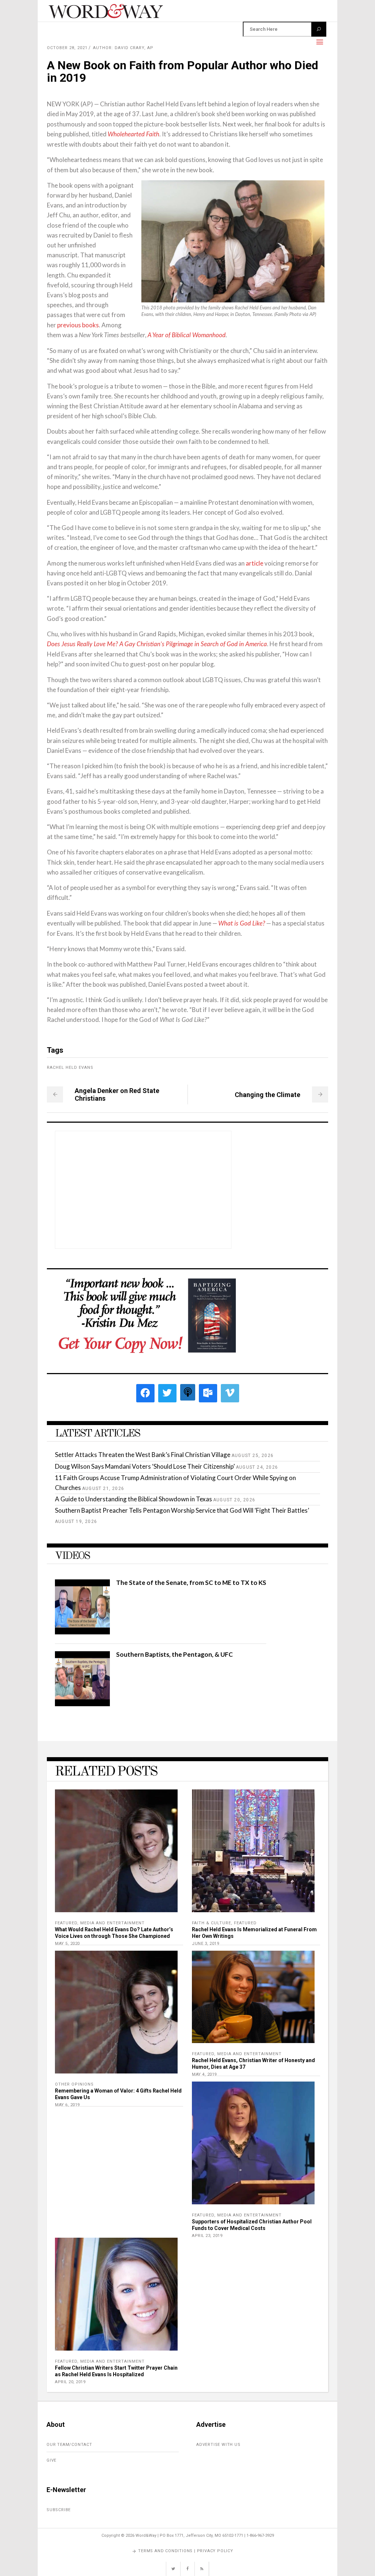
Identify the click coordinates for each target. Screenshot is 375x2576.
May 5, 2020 (67, 1944)
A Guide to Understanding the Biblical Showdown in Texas (133, 1499)
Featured (66, 1923)
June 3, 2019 (205, 1944)
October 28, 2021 (67, 48)
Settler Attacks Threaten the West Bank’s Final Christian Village (143, 1455)
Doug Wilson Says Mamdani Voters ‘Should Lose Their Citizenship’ (145, 1466)
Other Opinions (74, 2084)
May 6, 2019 (67, 2105)
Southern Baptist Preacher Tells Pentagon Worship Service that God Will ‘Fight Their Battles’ (182, 1510)
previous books (78, 325)
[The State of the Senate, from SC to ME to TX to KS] (82, 1632)
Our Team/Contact (69, 2445)
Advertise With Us (218, 2445)
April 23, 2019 (207, 2236)
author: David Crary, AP (123, 48)
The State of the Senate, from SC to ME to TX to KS (191, 1583)
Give (51, 2460)
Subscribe (59, 2510)
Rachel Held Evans (70, 1068)
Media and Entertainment (112, 1923)
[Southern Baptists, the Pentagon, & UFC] (82, 1704)
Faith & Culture (211, 1923)
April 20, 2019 (70, 2382)
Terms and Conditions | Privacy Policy (186, 2551)
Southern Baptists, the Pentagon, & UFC (174, 1654)
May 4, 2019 (204, 2074)
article (255, 563)
